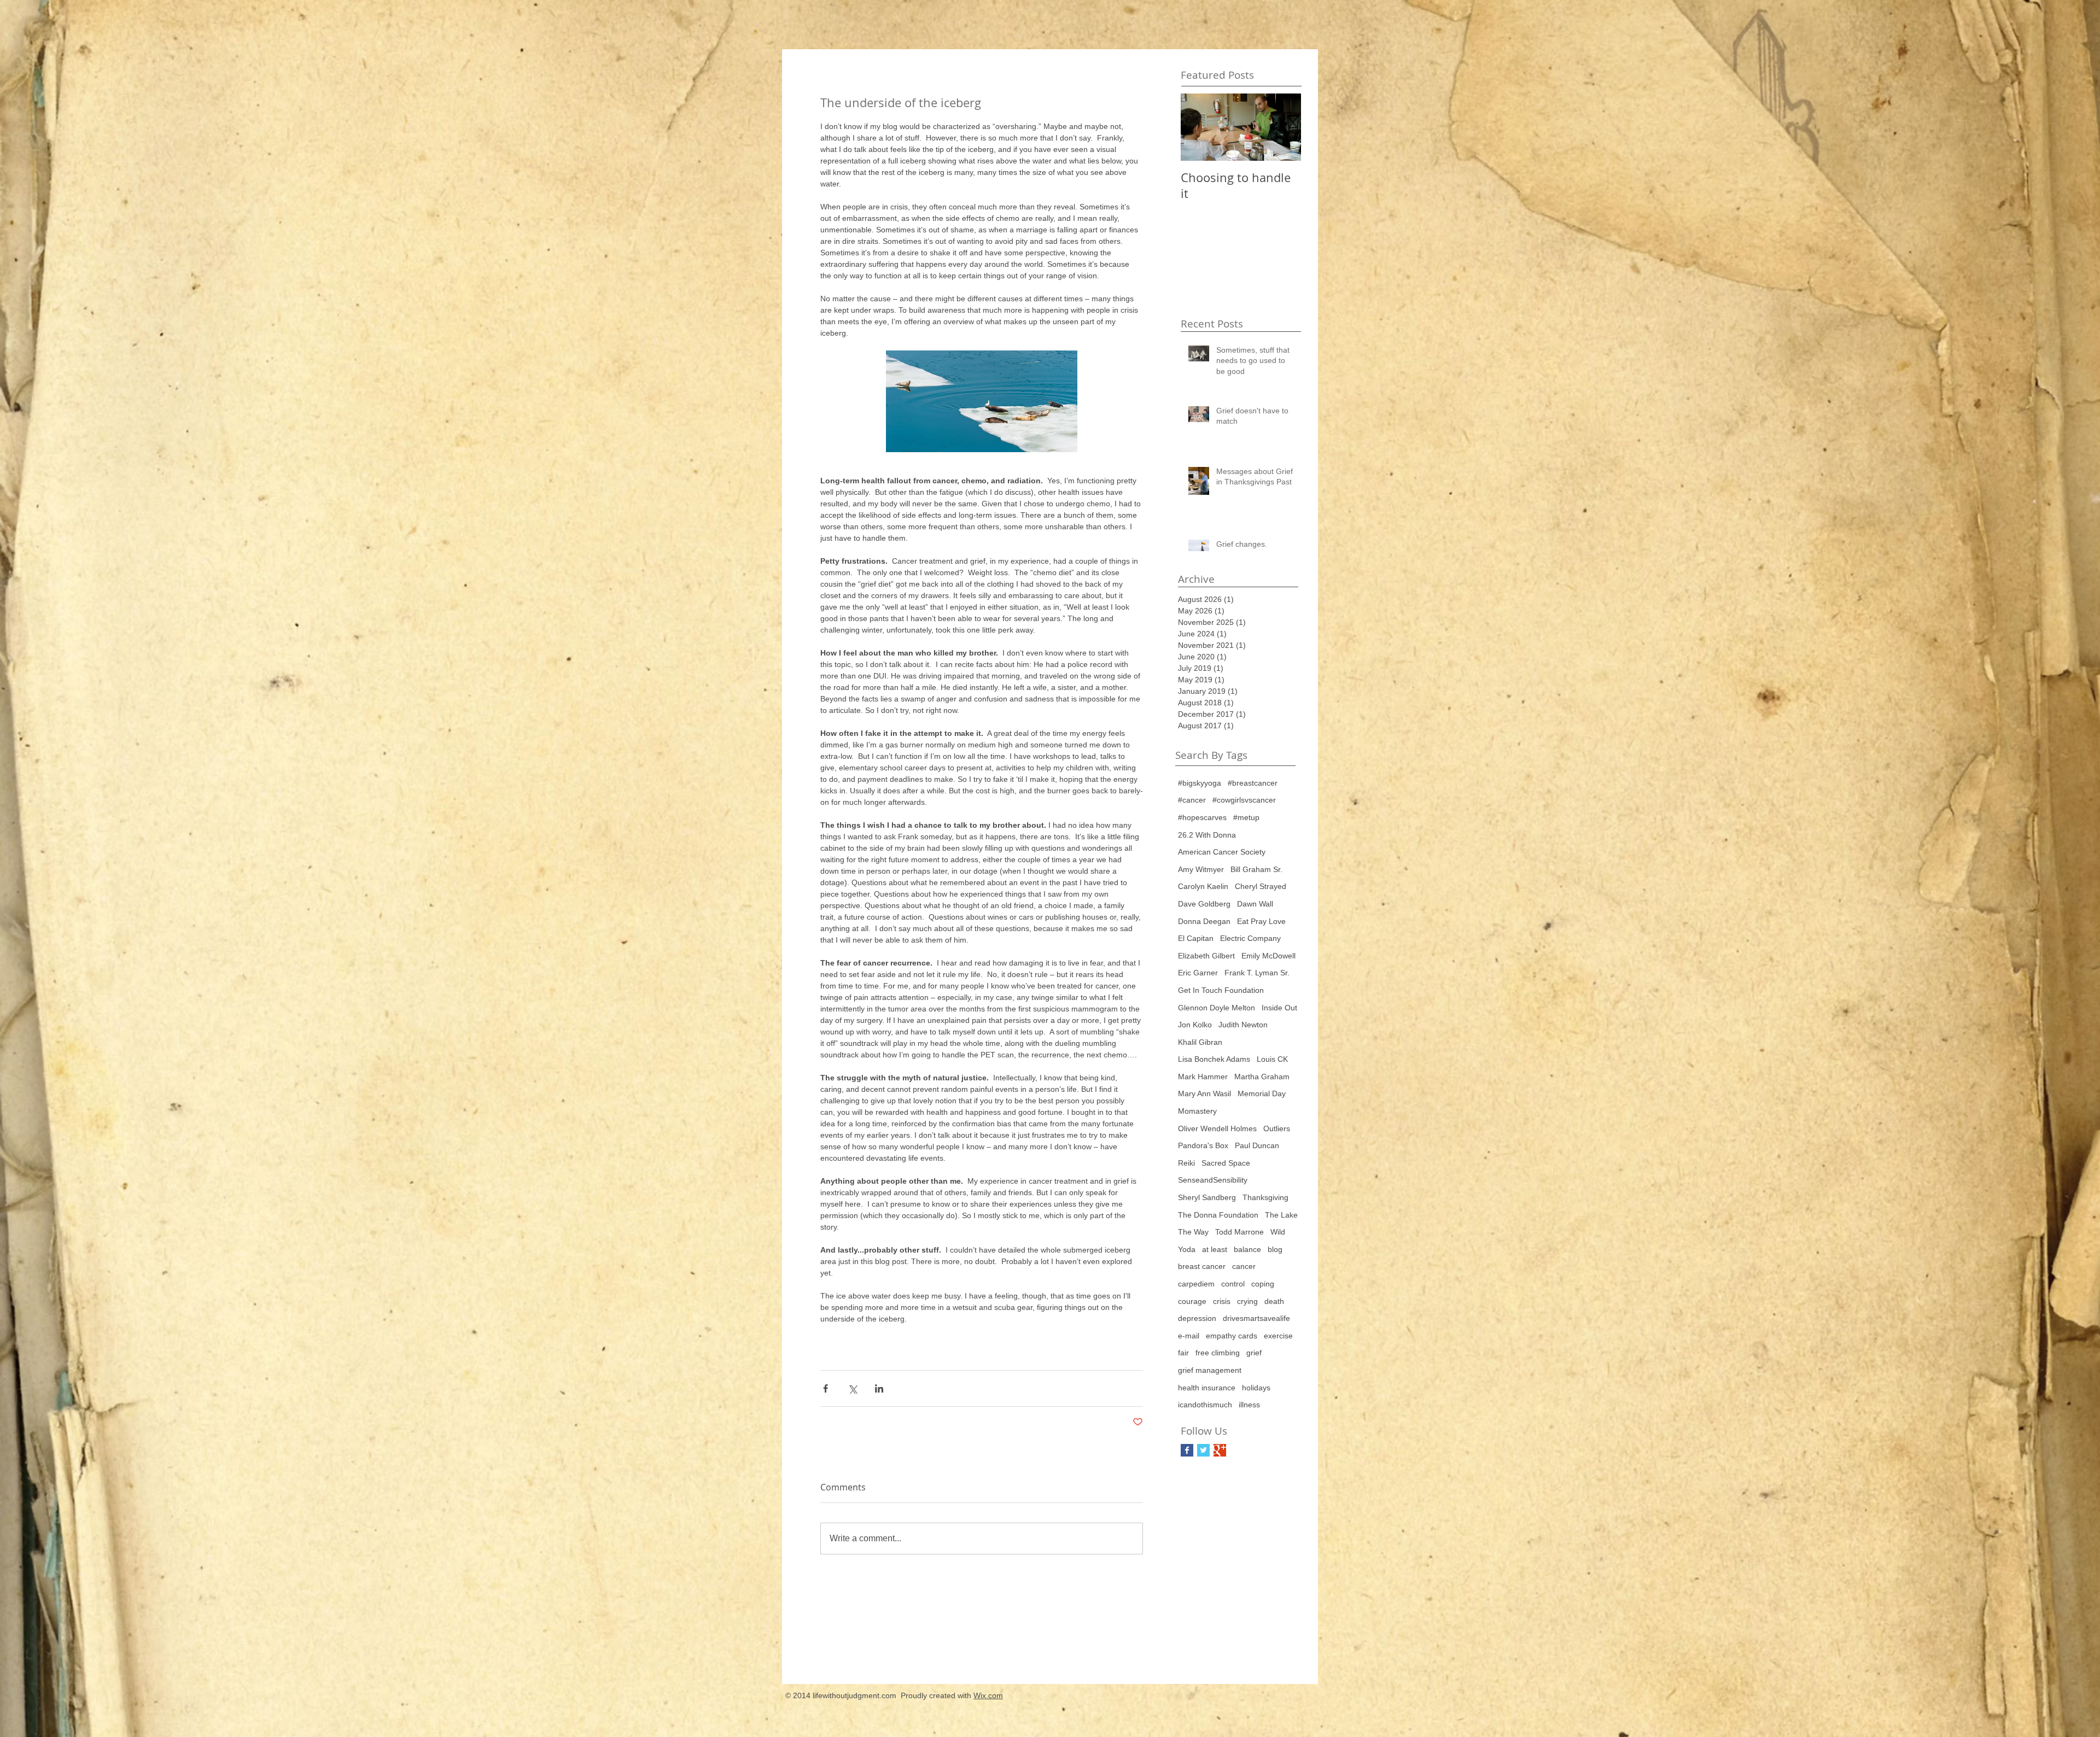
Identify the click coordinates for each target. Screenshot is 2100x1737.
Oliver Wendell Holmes (1217, 1128)
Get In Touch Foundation (1221, 990)
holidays (1256, 1388)
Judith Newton (1243, 1025)
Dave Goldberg (1204, 904)
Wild (1278, 1232)
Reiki (1186, 1163)
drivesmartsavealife (1256, 1318)
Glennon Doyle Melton (1217, 1008)
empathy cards (1232, 1336)
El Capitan (1196, 938)
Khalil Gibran (1200, 1042)
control (1233, 1284)
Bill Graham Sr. (1256, 869)
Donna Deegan (1204, 921)
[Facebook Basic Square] (1187, 1450)
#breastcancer (1253, 783)
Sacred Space (1226, 1163)
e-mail (1189, 1336)
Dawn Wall (1255, 904)
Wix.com (988, 1695)
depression (1197, 1318)
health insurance (1207, 1388)
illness (1249, 1405)
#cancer (1192, 800)
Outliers (1277, 1128)
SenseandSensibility (1213, 1180)
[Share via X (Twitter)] (852, 1388)
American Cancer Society (1222, 852)
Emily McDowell (1268, 956)
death (1274, 1301)
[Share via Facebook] (826, 1388)
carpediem (1196, 1284)
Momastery (1197, 1111)
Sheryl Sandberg (1207, 1197)
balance (1247, 1249)
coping (1263, 1284)
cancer (1244, 1266)
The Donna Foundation (1218, 1215)
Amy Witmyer (1201, 869)
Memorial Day (1262, 1093)
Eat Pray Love (1261, 921)
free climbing (1218, 1353)
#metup (1246, 817)
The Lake (1281, 1215)
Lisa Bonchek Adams (1214, 1059)
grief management (1210, 1370)
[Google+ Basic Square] (1220, 1450)
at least (1215, 1249)
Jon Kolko (1195, 1025)
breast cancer (1202, 1266)
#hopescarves (1202, 817)
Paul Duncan (1257, 1145)
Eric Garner (1198, 973)
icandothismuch (1205, 1405)
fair (1183, 1353)
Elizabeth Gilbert (1206, 956)
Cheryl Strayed (1261, 886)
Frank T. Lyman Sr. (1257, 973)
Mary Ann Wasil (1204, 1093)
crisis (1222, 1301)
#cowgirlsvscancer (1244, 800)
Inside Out (1279, 1008)
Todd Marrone (1239, 1232)
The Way (1193, 1232)
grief (1254, 1353)
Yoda (1187, 1249)
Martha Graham (1262, 1077)
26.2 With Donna (1207, 835)
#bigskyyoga (1200, 783)
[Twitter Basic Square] (1203, 1450)
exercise (1278, 1336)
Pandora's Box (1203, 1145)
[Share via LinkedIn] (879, 1388)
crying (1247, 1301)
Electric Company (1250, 938)
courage (1192, 1301)
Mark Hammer (1203, 1077)
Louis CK (1272, 1059)
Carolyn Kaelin (1203, 886)
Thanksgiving (1265, 1197)
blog (1275, 1249)
